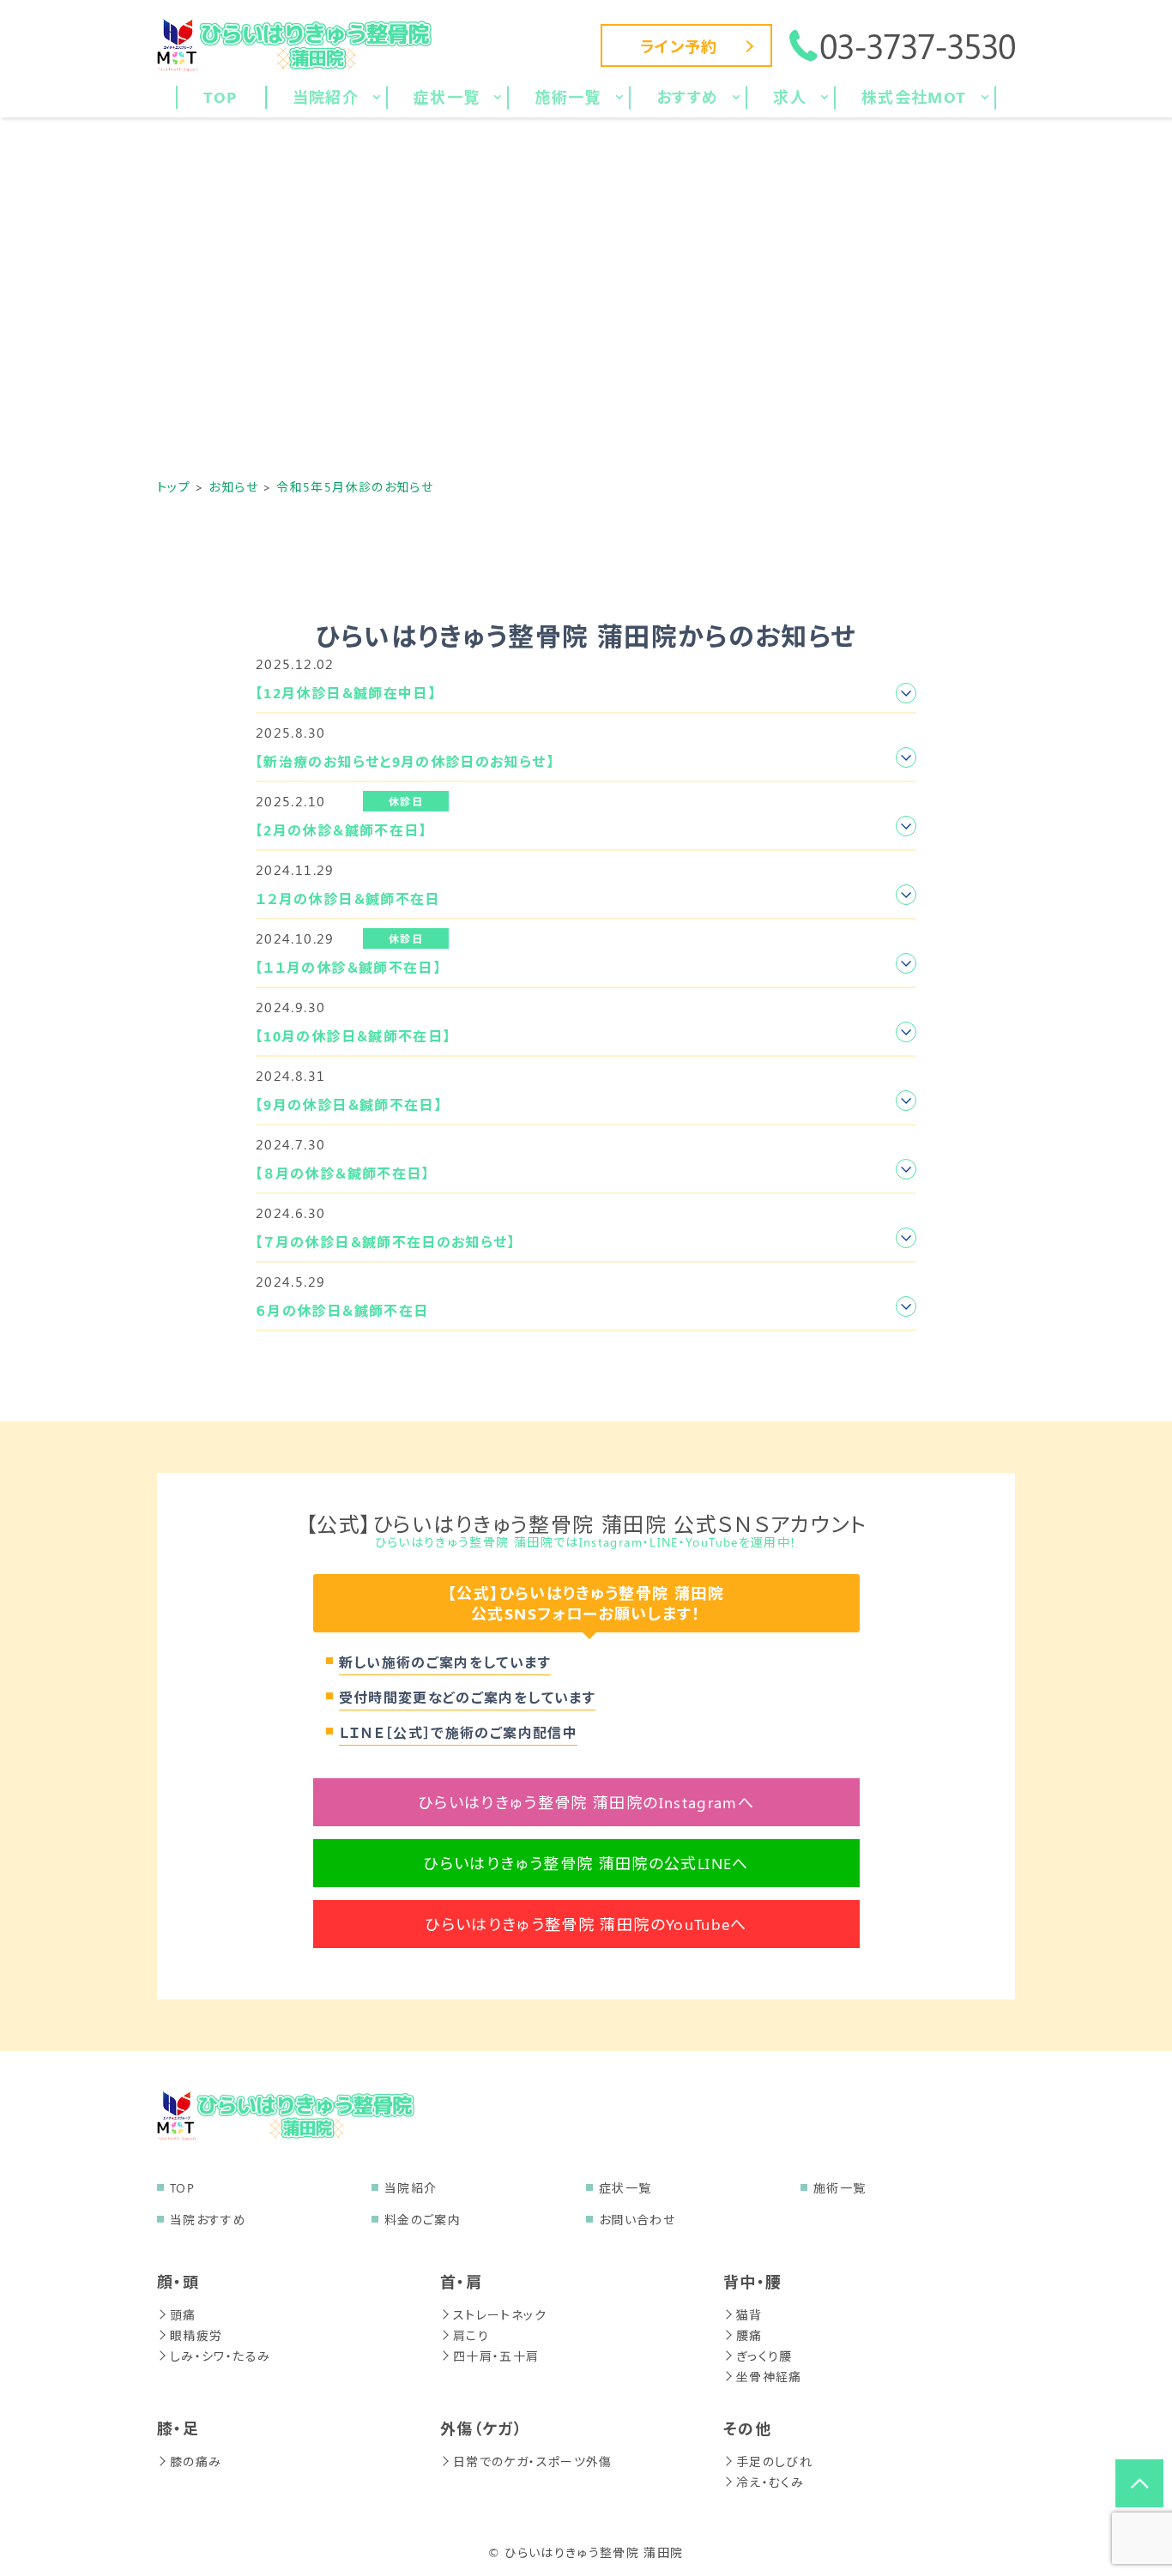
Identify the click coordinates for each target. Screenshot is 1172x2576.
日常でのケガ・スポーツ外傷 (533, 2461)
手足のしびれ (774, 2461)
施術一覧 (840, 2188)
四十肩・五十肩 (496, 2356)
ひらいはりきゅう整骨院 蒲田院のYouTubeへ (586, 1924)
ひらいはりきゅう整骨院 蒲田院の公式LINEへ (586, 1863)
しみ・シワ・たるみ (220, 2356)
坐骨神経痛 (769, 2377)
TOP (182, 2188)
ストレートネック (500, 2315)
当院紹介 (411, 2188)
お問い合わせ (637, 2220)
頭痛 (183, 2315)
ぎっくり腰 (764, 2356)
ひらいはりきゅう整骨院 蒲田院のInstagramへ (586, 1802)
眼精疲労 (196, 2335)
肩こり (471, 2335)
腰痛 (749, 2335)
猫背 (749, 2315)
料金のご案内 (423, 2220)
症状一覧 (625, 2188)
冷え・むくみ (770, 2482)
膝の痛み (196, 2461)
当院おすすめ (208, 2220)
